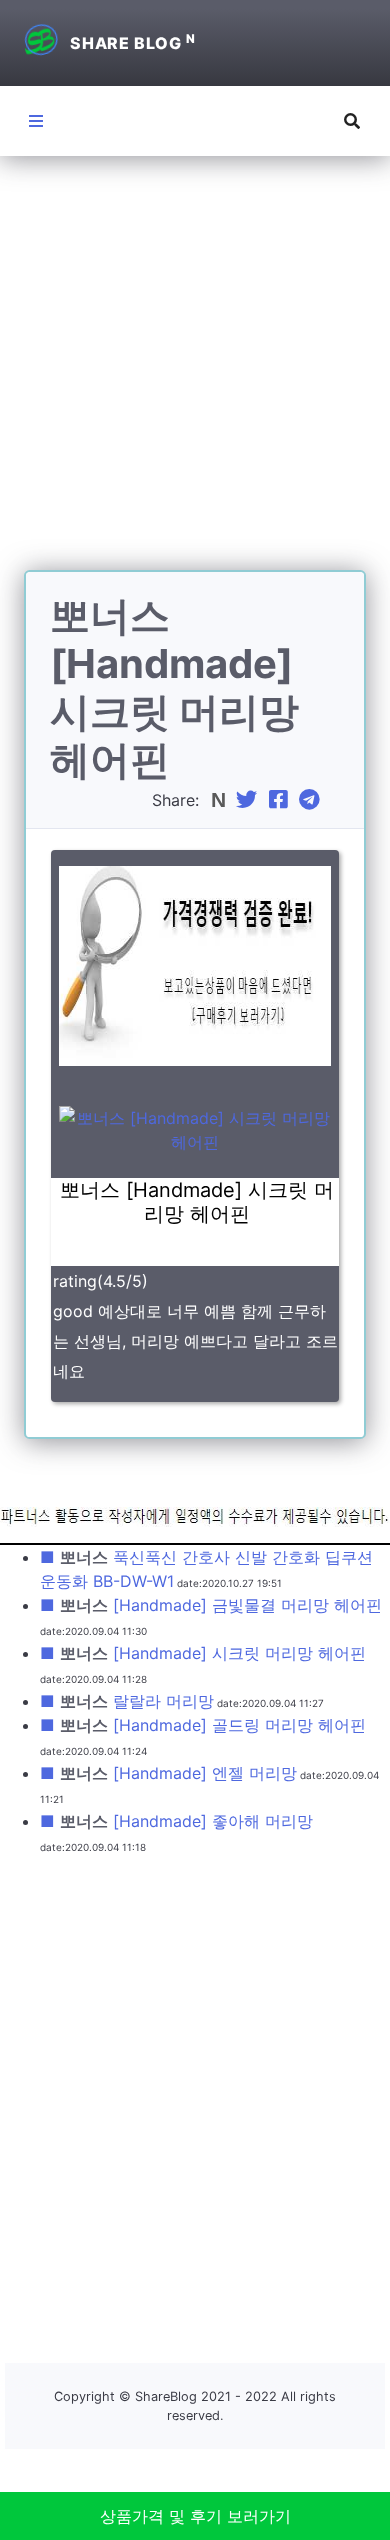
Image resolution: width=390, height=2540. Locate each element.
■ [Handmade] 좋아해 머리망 (176, 1821)
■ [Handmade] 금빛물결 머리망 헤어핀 (211, 1605)
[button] (352, 121)
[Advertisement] (195, 375)
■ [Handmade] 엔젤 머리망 (168, 1773)
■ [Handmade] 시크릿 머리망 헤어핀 (203, 1653)
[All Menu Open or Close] (36, 121)
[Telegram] (312, 800)
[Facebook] (281, 800)
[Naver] (220, 800)
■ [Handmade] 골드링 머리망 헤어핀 (203, 1725)
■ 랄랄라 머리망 (127, 1701)
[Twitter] (249, 800)
